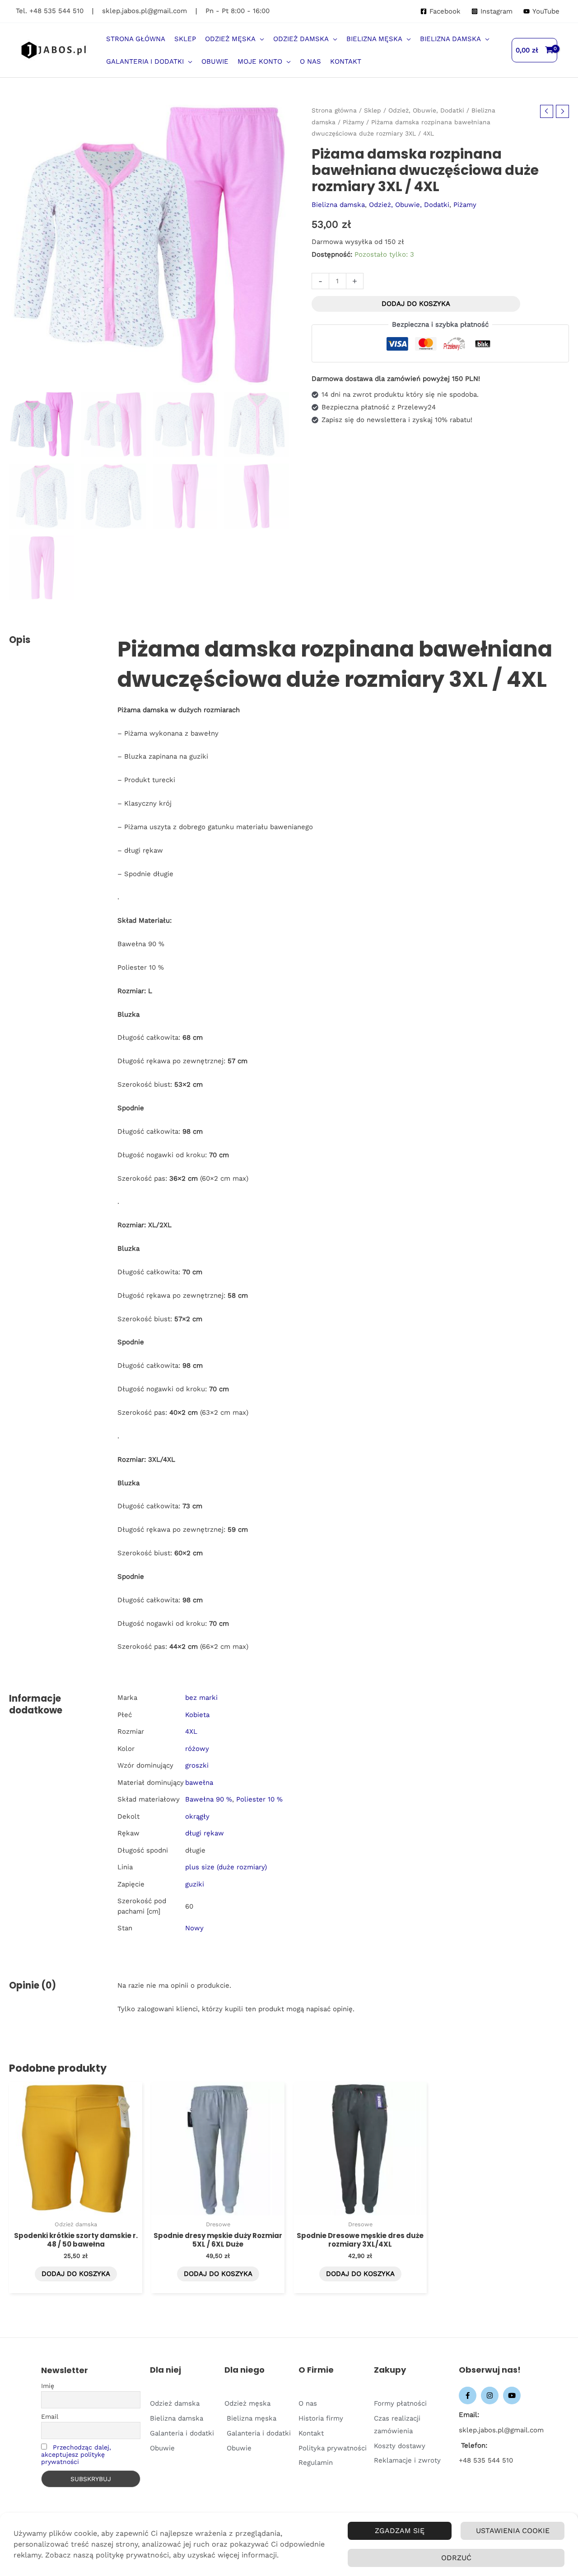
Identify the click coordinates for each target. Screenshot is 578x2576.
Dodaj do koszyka (416, 304)
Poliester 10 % (259, 1799)
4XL (191, 1731)
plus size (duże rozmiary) (226, 1867)
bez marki (201, 1698)
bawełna (199, 1783)
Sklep (373, 110)
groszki (197, 1765)
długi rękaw (205, 1833)
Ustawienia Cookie (513, 2531)
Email (50, 2416)
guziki (195, 1884)
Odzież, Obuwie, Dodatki (426, 110)
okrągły (197, 1816)
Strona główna (334, 110)
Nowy (194, 1928)
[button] (260, 39)
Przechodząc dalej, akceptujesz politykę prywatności (76, 2454)
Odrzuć (456, 2558)
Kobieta (197, 1715)
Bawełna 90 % (209, 1799)
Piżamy (353, 122)
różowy (197, 1749)
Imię (48, 2386)
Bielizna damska (338, 205)
